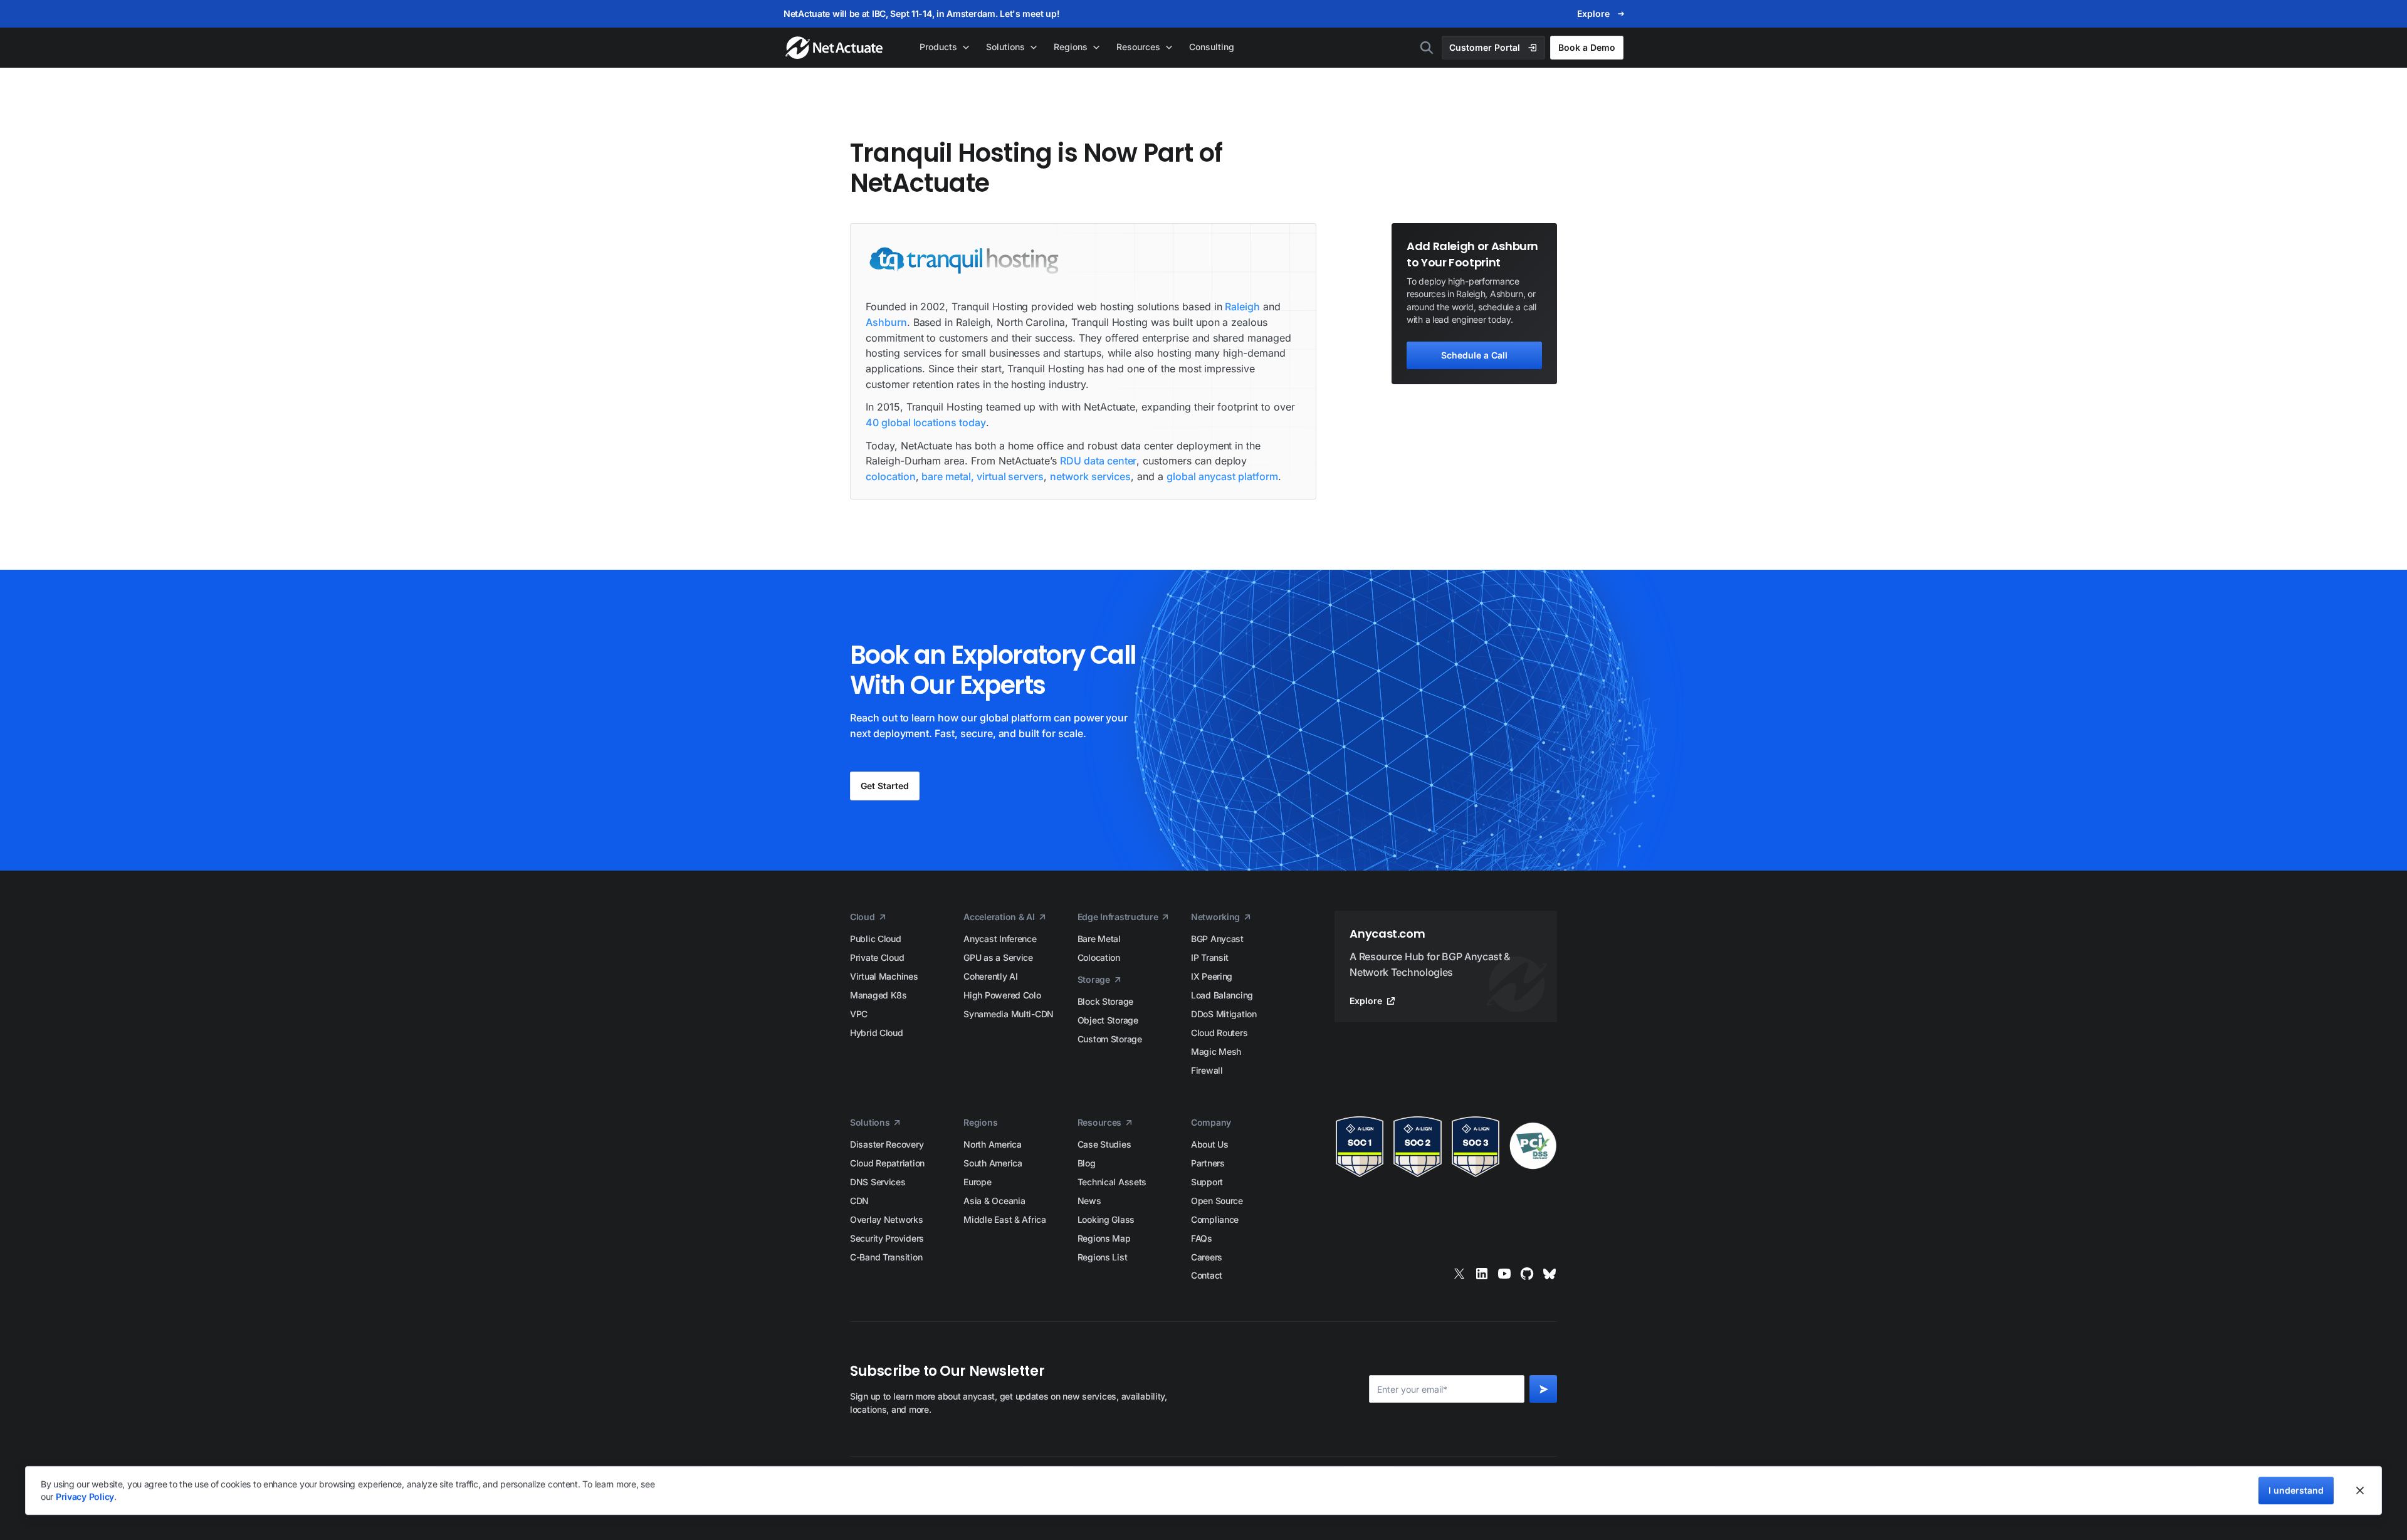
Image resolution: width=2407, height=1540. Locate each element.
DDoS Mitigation (1224, 1014)
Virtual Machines (884, 976)
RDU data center (1098, 461)
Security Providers (887, 1238)
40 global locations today (926, 422)
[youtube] (1504, 1274)
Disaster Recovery (887, 1144)
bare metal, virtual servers (983, 476)
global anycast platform (1222, 476)
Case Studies (1104, 1144)
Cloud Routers (1219, 1033)
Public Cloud (876, 939)
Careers (1207, 1257)
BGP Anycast (1217, 939)
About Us (1210, 1144)
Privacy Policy (85, 1496)
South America (993, 1163)
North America (992, 1144)
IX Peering (1212, 976)
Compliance (1215, 1219)
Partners (1208, 1163)
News (1089, 1201)
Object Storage (1108, 1020)
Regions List (1103, 1257)
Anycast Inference (1000, 939)
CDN (859, 1201)
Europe (977, 1182)
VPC (859, 1014)
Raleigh (1242, 306)
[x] (1459, 1274)
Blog (1087, 1163)
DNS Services (878, 1182)
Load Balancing (1222, 995)
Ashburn (886, 322)
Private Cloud (877, 957)
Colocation (1099, 957)
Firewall (1207, 1070)
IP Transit (1210, 957)
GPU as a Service (998, 957)
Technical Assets (1112, 1182)
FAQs (1202, 1238)
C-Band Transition (886, 1257)
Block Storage (1105, 1001)
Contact (1207, 1275)
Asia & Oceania (994, 1201)
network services (1090, 476)
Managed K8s (878, 995)
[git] (1527, 1274)
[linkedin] (1482, 1274)
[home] (835, 48)
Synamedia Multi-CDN (1009, 1014)
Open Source (1217, 1201)
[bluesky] (1550, 1274)
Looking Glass (1106, 1219)
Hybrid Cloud (877, 1033)
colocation (891, 476)
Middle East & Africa (1004, 1219)
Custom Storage (1110, 1039)
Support (1207, 1182)
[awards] (1446, 1147)
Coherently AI (990, 976)
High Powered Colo (1002, 995)
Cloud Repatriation (887, 1163)
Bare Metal (1099, 939)
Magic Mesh (1216, 1051)
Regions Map (1104, 1238)
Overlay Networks (887, 1219)
